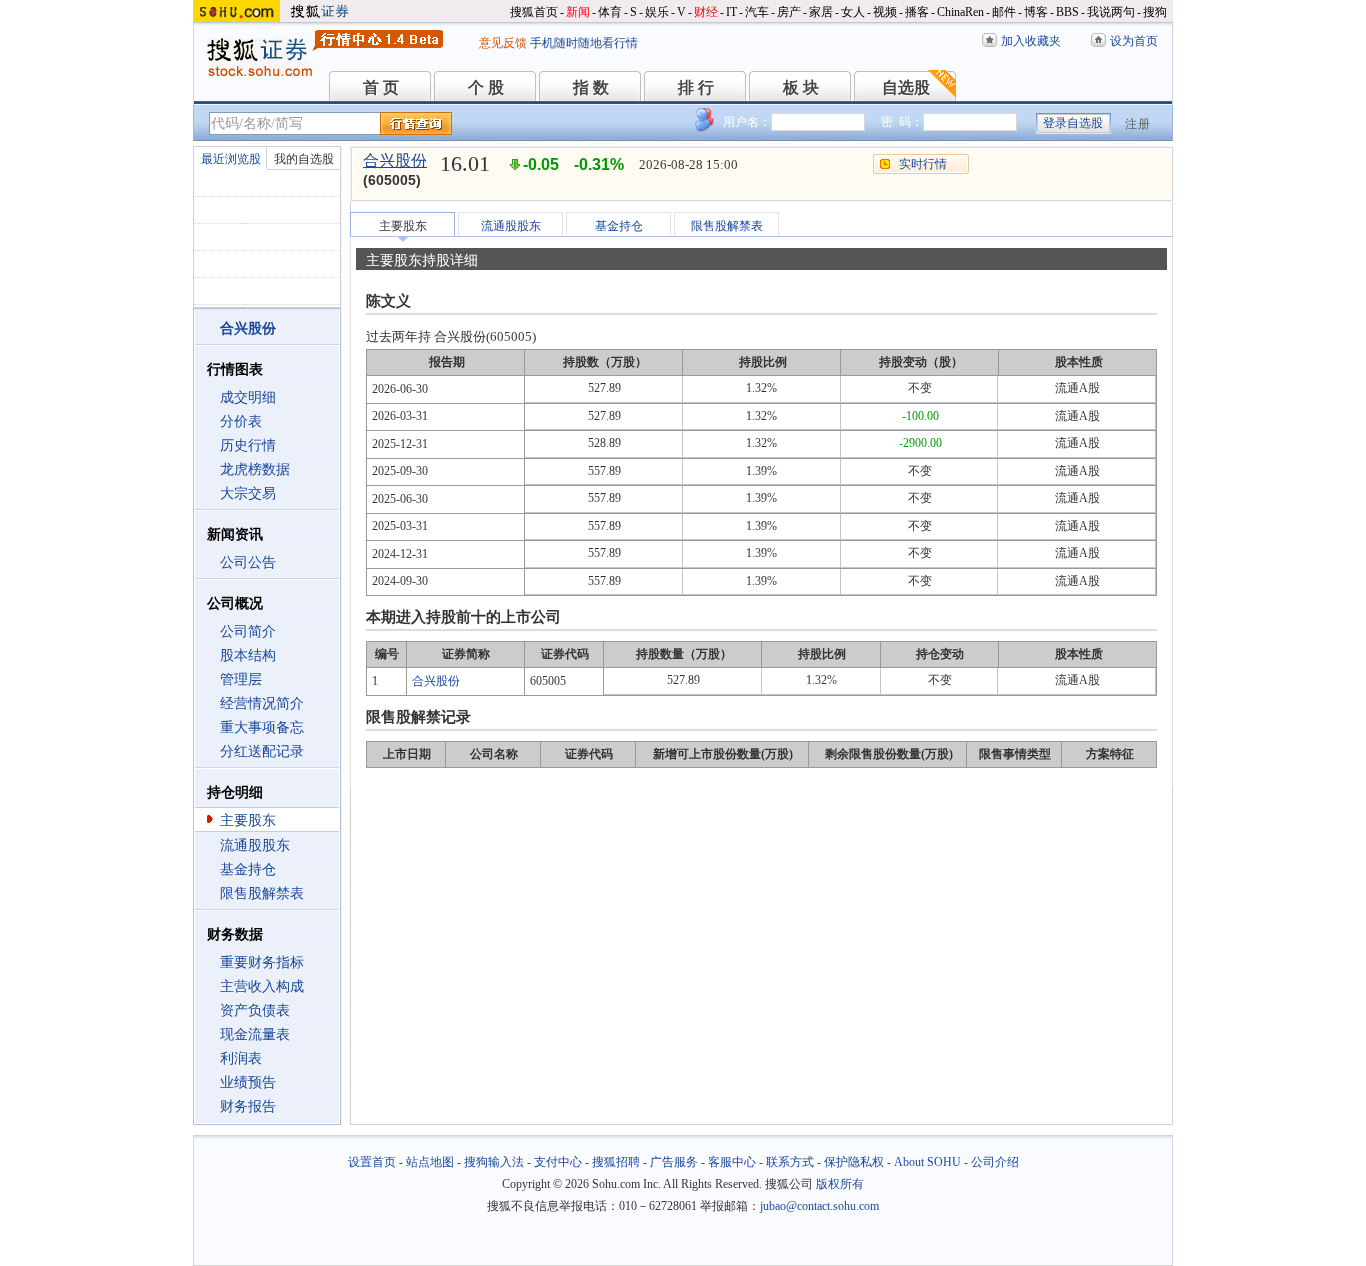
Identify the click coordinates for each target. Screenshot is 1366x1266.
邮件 (1004, 12)
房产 (789, 12)
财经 (706, 12)
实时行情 (923, 164)
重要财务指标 (262, 962)
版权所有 (840, 1184)
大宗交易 (248, 493)
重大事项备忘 (262, 727)
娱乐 (657, 12)
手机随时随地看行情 (584, 43)
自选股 (906, 87)
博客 (1036, 12)
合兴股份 (395, 160)
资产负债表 (255, 1010)
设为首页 (1134, 41)
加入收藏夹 (1031, 41)
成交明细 (248, 397)
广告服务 (674, 1162)
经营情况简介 (262, 703)
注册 (1138, 124)
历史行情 (248, 445)
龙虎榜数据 (255, 469)
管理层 (241, 679)
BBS (1067, 12)
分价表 (241, 421)
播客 (917, 12)
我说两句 (1111, 12)
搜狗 (1155, 12)
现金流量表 (255, 1034)
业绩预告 (248, 1082)
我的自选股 (304, 159)
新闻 (578, 12)
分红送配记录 (262, 751)
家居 (821, 12)
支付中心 (558, 1162)
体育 (610, 12)
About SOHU (927, 1162)
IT (731, 12)
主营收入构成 (262, 986)
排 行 (696, 87)
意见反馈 (503, 43)
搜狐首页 (534, 12)
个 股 (486, 87)
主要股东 (248, 820)
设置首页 (372, 1162)
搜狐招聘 (616, 1162)
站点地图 (430, 1162)
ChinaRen (960, 12)
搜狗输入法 (494, 1162)
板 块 (801, 87)
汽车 (757, 12)
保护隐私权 (854, 1162)
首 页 (381, 87)
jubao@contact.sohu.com (819, 1206)
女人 (853, 12)
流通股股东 (255, 845)
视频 (885, 12)
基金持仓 (248, 869)
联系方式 (790, 1162)
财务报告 (248, 1106)
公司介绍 (995, 1162)
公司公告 (248, 562)
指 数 (591, 87)
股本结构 (248, 655)
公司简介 (248, 631)
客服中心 (732, 1162)
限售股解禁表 (262, 893)
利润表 (241, 1058)
